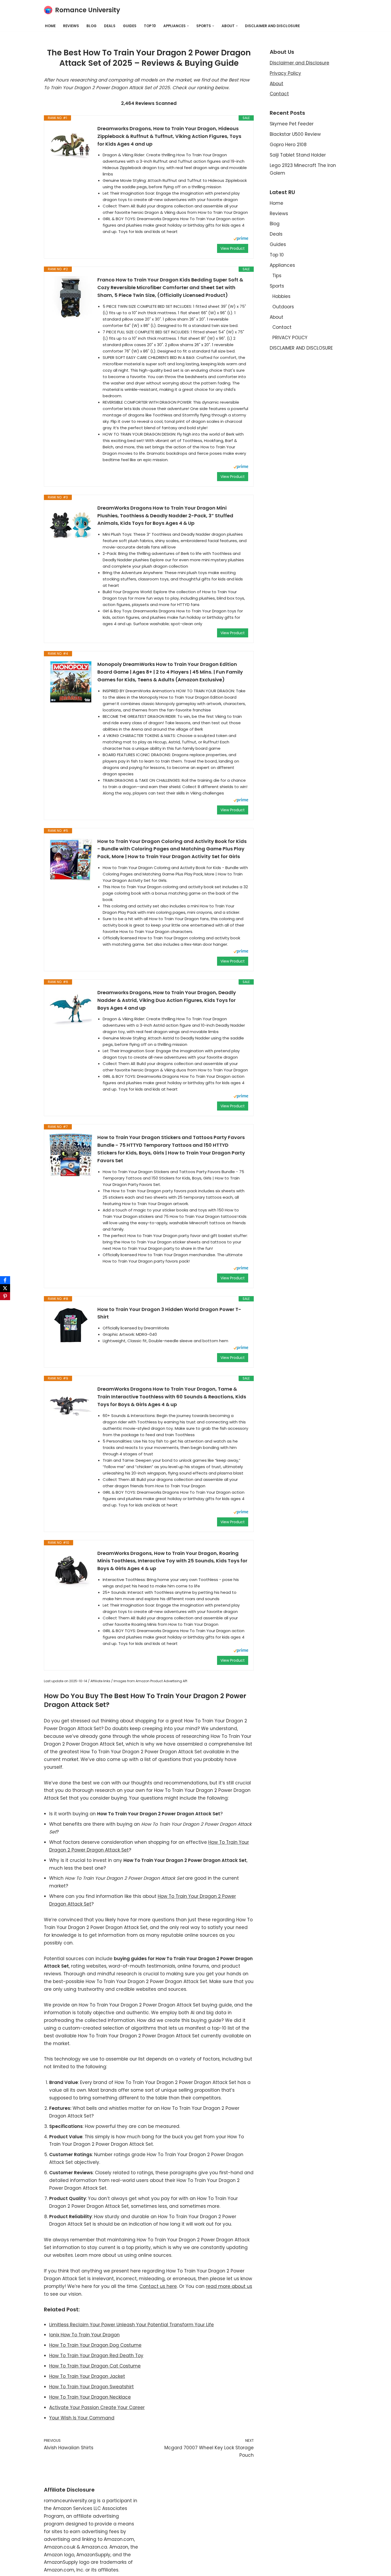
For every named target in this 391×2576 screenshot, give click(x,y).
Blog (91, 26)
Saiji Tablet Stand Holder (298, 155)
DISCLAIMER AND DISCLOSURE (272, 26)
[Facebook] (5, 1280)
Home (50, 26)
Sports (277, 286)
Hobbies (281, 296)
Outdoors (283, 307)
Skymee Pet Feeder (292, 124)
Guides (130, 26)
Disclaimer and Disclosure (300, 63)
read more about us (229, 2286)
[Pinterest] (5, 1296)
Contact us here (158, 2286)
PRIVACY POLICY (290, 338)
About (276, 84)
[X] (5, 1288)
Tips (277, 276)
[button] (188, 26)
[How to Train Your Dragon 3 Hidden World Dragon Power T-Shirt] (71, 1326)
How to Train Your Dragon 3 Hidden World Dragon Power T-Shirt (169, 1313)
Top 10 (150, 26)
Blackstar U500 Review (295, 134)
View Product (233, 248)
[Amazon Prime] (241, 239)
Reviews (71, 26)
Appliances (282, 265)
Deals (110, 26)
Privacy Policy (285, 73)
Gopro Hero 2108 (288, 145)
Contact (279, 94)
